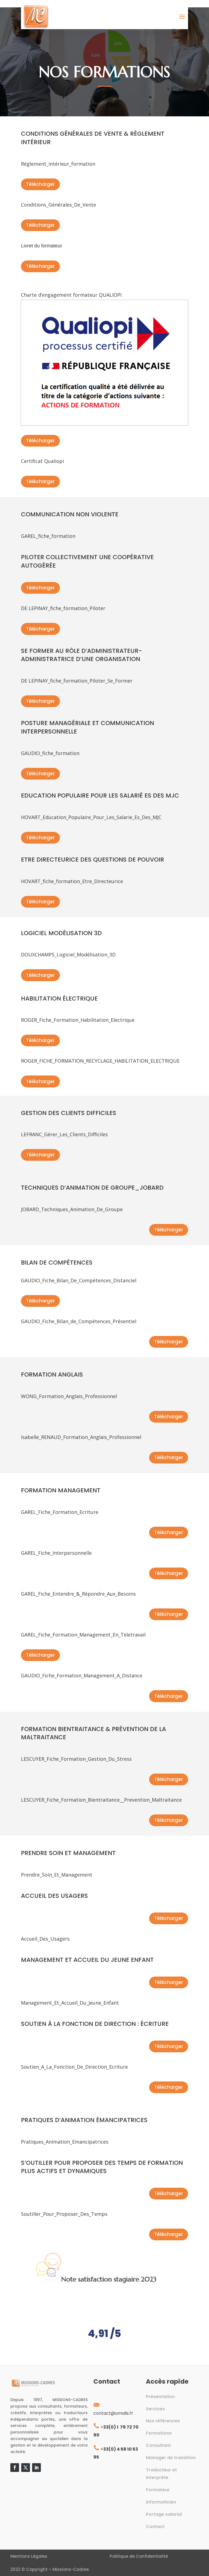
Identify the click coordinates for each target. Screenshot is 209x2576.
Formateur (158, 2490)
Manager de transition (171, 2458)
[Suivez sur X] (26, 2468)
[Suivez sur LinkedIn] (36, 2468)
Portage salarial (164, 2514)
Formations (159, 2433)
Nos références (163, 2421)
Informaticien (161, 2502)
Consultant (158, 2445)
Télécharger (40, 184)
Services (155, 2409)
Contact (155, 2527)
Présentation (160, 2397)
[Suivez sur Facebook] (15, 2468)
